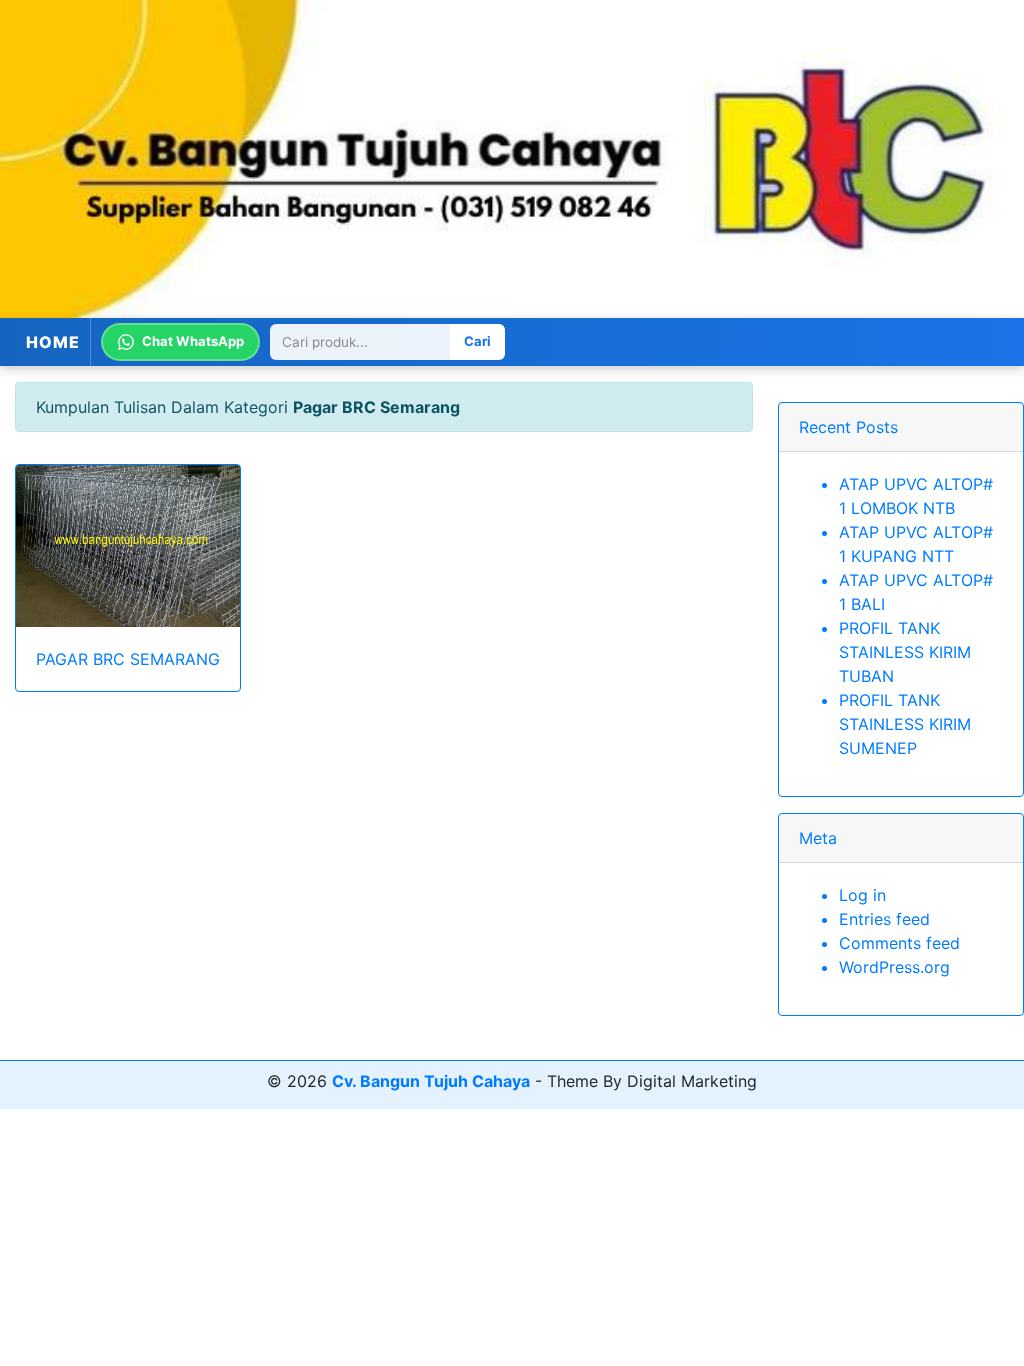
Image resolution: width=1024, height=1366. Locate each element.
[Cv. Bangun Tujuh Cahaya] (512, 159)
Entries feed (884, 919)
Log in (862, 895)
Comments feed (899, 943)
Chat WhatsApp (193, 341)
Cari (477, 341)
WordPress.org (894, 967)
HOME (53, 342)
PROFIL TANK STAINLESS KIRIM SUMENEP (905, 724)
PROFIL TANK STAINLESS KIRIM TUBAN (905, 652)
